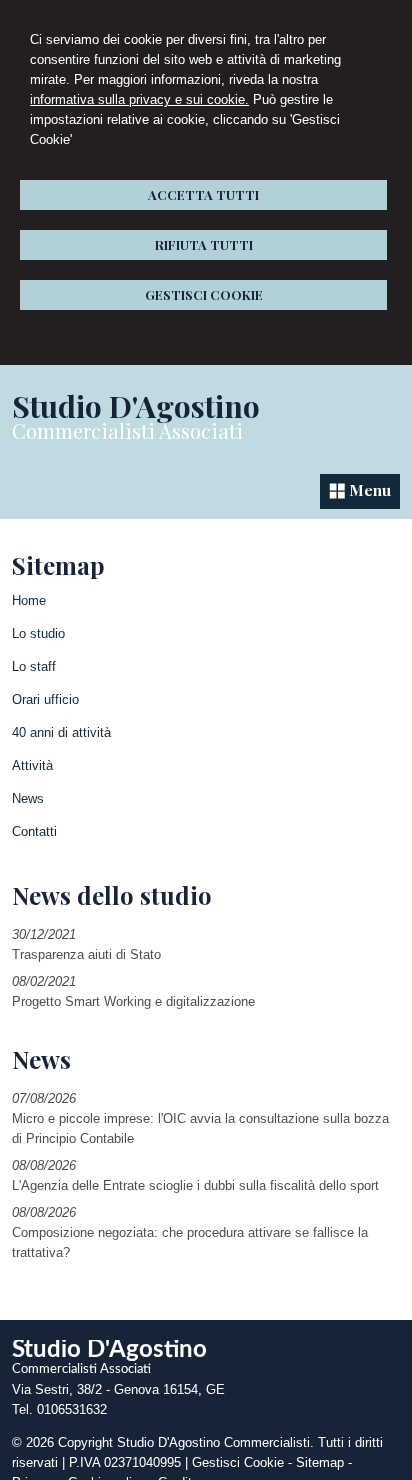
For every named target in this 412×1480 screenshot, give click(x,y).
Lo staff (34, 666)
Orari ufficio (45, 699)
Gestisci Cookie (238, 1462)
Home (29, 600)
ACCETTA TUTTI (203, 194)
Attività (32, 765)
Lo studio (38, 633)
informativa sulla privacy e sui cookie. (139, 99)
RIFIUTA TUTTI (204, 244)
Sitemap (320, 1462)
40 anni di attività (61, 732)
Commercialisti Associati (127, 430)
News (28, 798)
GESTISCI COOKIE (204, 294)
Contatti (34, 831)
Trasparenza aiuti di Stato (86, 954)
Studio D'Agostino (136, 406)
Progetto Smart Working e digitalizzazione (133, 1001)
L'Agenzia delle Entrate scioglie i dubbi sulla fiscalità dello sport (195, 1185)
